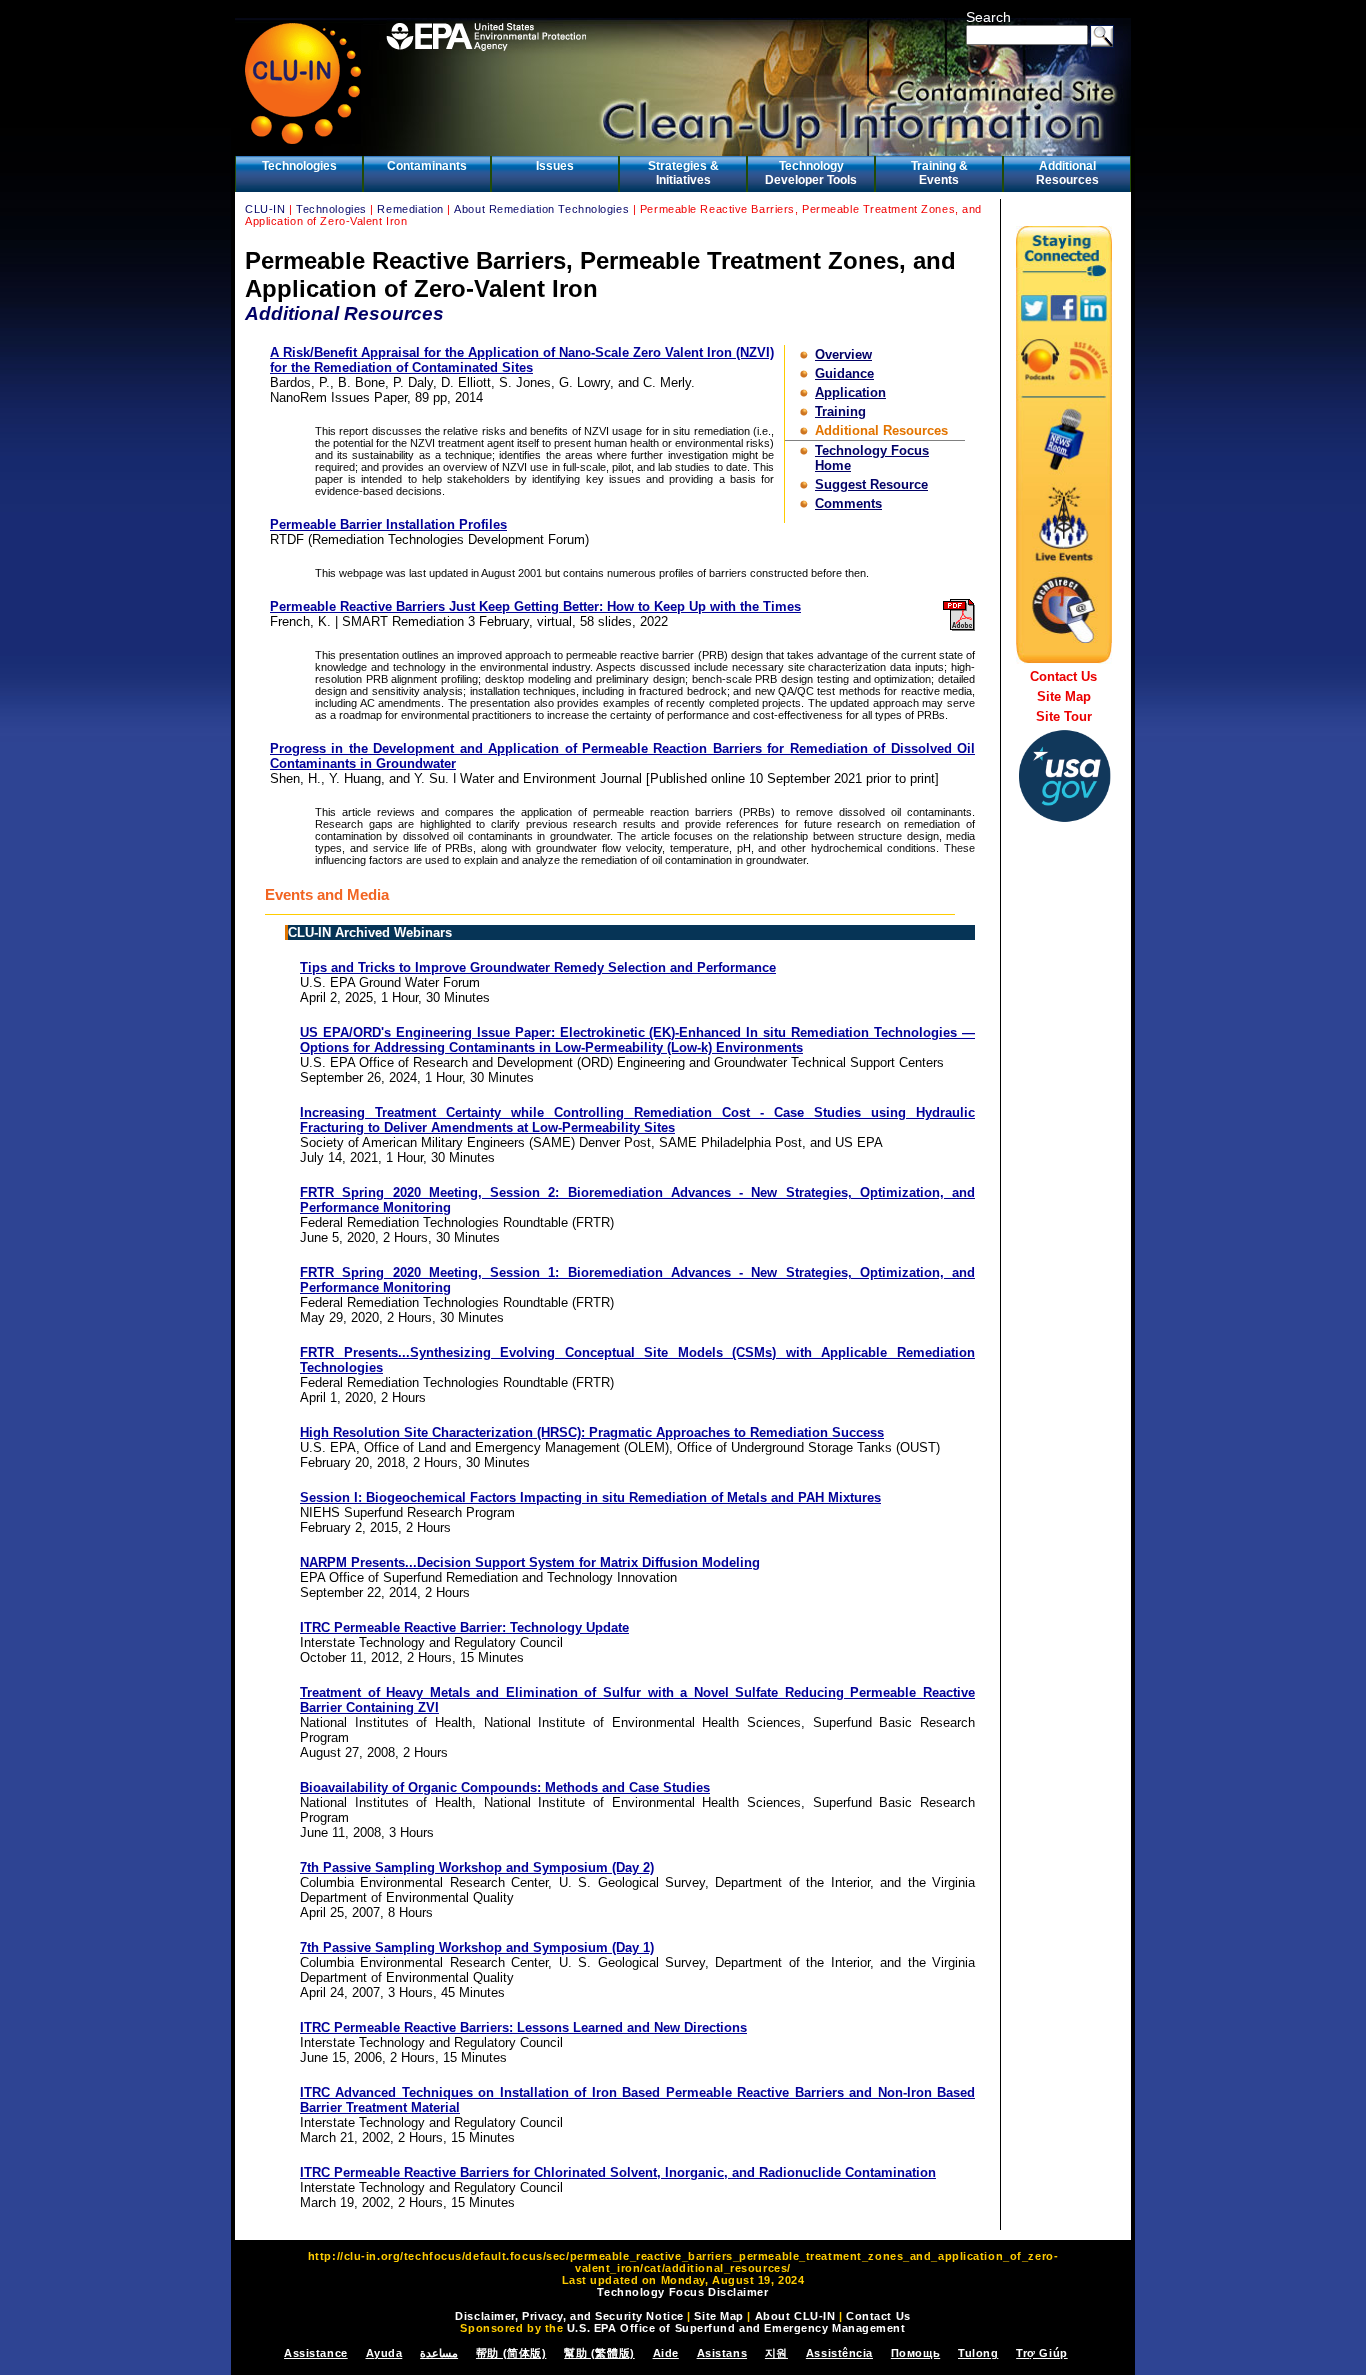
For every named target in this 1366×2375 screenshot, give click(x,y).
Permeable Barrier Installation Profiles (388, 524)
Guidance (844, 373)
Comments (848, 503)
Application (850, 392)
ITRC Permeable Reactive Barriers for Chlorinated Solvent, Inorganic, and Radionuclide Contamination (618, 2172)
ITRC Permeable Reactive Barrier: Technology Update (464, 1627)
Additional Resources (1067, 173)
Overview (843, 354)
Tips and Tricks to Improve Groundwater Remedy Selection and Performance (538, 967)
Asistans (722, 2353)
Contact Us (1063, 676)
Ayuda (384, 2353)
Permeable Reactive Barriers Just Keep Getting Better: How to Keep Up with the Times (535, 606)
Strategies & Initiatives (683, 173)
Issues (555, 166)
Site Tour (1064, 716)
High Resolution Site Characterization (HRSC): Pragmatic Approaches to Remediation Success (592, 1432)
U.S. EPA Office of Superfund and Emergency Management (736, 2328)
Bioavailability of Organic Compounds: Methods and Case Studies (505, 1787)
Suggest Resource (871, 484)
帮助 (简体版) (511, 2353)
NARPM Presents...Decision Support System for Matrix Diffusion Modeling (530, 1562)
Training (840, 411)
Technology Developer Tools (811, 173)
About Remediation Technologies (541, 209)
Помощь (915, 2353)
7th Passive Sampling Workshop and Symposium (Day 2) (477, 1867)
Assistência (839, 2353)
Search (988, 17)
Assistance (316, 2353)
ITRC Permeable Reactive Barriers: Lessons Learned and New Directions (523, 2027)
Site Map (1064, 696)
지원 (776, 2353)
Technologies (299, 166)
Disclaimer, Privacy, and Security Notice (569, 2316)
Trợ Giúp (1041, 2353)
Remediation (410, 209)
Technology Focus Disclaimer (682, 2292)
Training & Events (939, 173)
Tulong (978, 2353)
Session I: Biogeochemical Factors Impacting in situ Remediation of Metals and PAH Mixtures (590, 1497)
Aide (666, 2353)
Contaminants (427, 166)
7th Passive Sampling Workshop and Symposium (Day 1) (477, 1947)
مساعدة (439, 2353)
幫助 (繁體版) (599, 2353)
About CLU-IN (795, 2316)
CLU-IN (265, 209)
